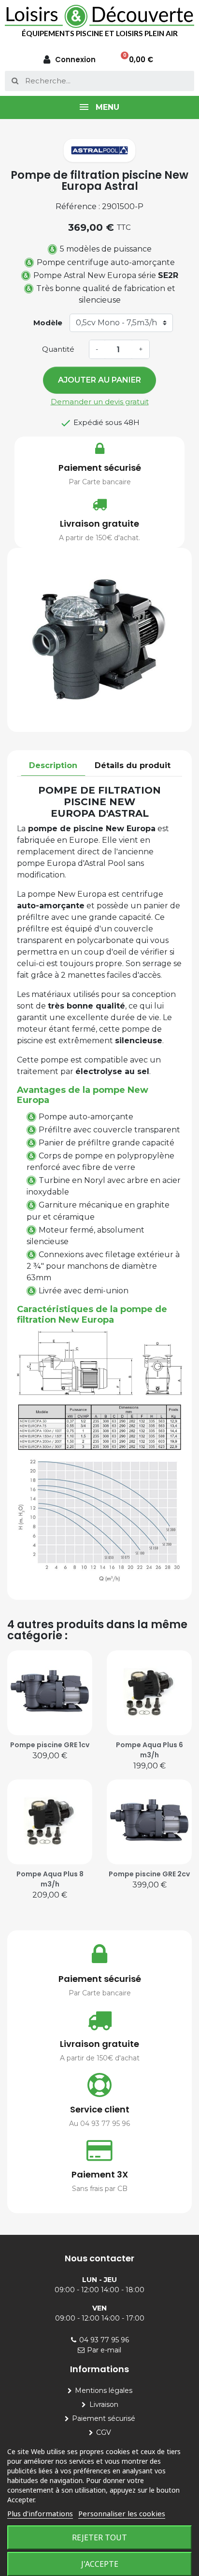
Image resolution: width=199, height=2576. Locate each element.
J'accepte (100, 2564)
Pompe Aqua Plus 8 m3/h (50, 1879)
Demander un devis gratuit (100, 402)
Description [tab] (53, 765)
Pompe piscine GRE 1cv (50, 1745)
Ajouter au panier (99, 380)
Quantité (58, 349)
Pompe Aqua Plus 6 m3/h (149, 1750)
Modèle (48, 323)
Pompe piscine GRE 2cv (149, 1874)
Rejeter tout (99, 2537)
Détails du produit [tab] (133, 765)
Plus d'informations (40, 2513)
